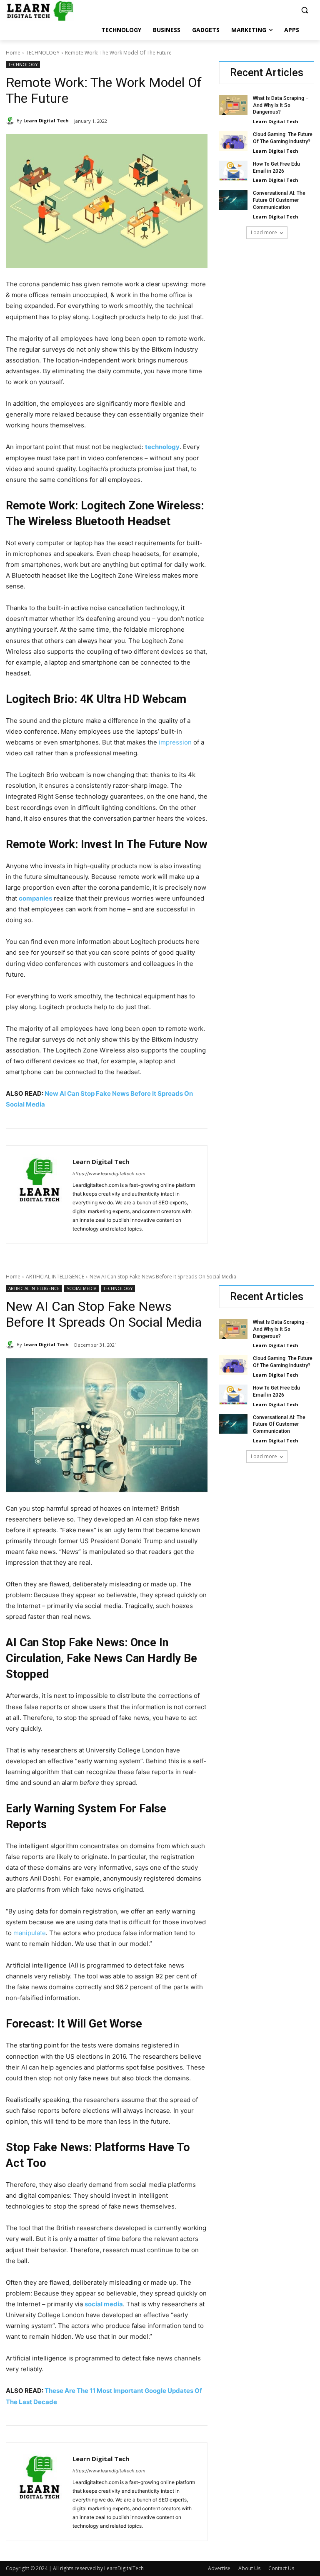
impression (175, 742)
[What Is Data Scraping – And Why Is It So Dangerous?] (233, 105)
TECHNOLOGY (43, 53)
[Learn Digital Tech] (11, 121)
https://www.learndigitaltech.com (109, 1174)
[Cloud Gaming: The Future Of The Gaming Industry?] (233, 141)
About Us (249, 2568)
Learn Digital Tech (46, 120)
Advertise (219, 2568)
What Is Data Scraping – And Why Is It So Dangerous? (281, 105)
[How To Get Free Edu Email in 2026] (233, 171)
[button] (304, 10)
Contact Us (281, 2568)
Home (13, 53)
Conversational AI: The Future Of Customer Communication (279, 200)
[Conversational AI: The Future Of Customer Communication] (233, 200)
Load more (264, 232)
